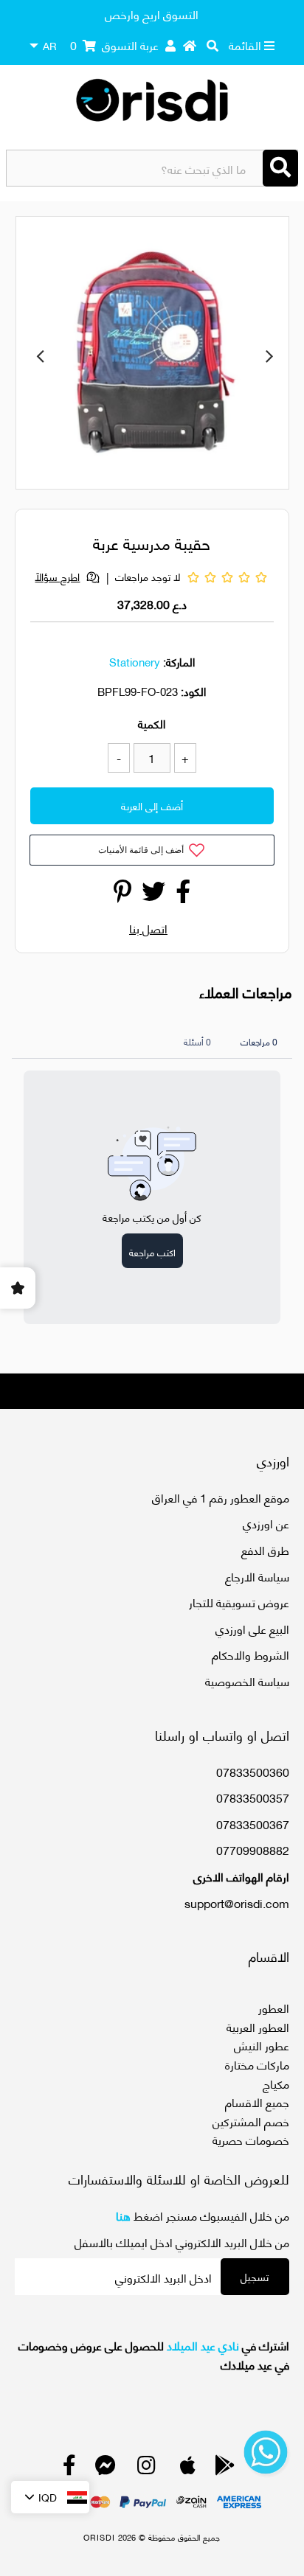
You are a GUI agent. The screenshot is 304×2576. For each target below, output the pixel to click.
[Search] (280, 168)
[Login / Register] (170, 45)
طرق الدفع (265, 1549)
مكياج (276, 2083)
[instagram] (146, 2468)
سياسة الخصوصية (247, 1681)
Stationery (135, 661)
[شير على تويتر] (153, 895)
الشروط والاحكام (251, 1654)
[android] (225, 2468)
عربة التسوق (114, 45)
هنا (123, 2215)
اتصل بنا (148, 928)
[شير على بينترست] (122, 895)
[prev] (40, 355)
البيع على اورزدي (252, 1628)
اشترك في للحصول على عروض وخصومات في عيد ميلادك (153, 2354)
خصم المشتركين (251, 2121)
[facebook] (69, 2468)
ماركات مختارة (257, 2064)
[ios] (188, 2468)
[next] (269, 355)
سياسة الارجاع (257, 1576)
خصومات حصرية (251, 2139)
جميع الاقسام (257, 2102)
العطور (274, 2007)
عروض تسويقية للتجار (239, 1602)
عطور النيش (262, 2045)
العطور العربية (258, 2026)
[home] (190, 45)
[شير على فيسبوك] (183, 895)
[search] (213, 45)
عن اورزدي (266, 1523)
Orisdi (99, 2537)
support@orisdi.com (237, 1903)
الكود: (193, 691)
